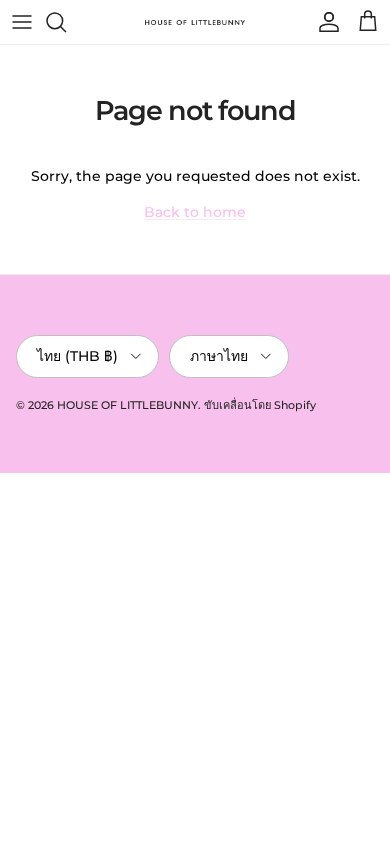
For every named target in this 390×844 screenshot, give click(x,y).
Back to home (195, 212)
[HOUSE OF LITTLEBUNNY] (195, 22)
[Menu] (22, 22)
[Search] (66, 22)
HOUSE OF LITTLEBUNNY (127, 405)
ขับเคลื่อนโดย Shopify (260, 405)
